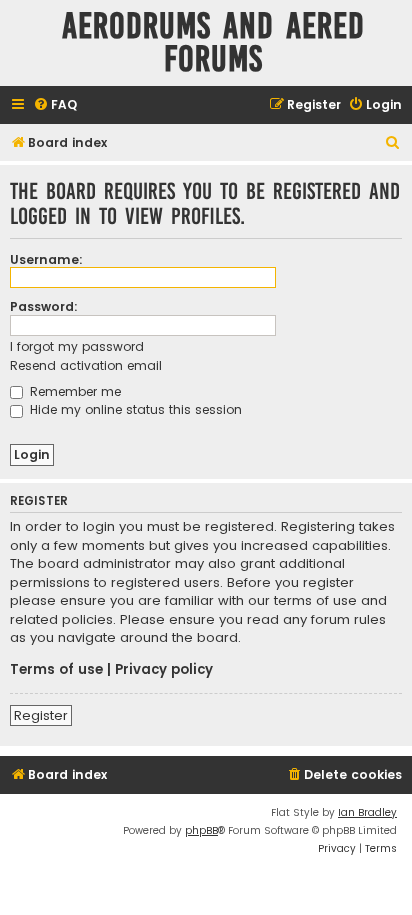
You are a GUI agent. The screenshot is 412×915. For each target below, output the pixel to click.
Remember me (73, 391)
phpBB (201, 830)
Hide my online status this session (134, 409)
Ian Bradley (367, 812)
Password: (44, 306)
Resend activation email (86, 365)
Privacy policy (164, 670)
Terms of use (56, 670)
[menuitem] (55, 105)
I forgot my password (77, 346)
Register (41, 715)
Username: (46, 259)
